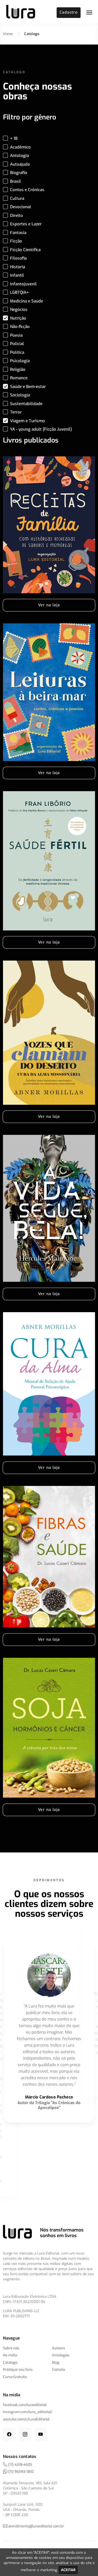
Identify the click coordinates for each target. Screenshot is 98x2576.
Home (8, 34)
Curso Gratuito (15, 2377)
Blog (56, 2362)
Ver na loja (49, 605)
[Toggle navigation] (89, 12)
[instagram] (25, 2434)
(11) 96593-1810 (20, 2472)
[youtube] (41, 2434)
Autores (59, 2348)
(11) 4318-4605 (20, 2465)
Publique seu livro (18, 2370)
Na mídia (10, 2355)
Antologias (61, 2355)
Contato (58, 2370)
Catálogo (10, 2362)
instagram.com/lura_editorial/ (28, 2412)
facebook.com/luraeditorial (25, 2405)
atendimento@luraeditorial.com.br (36, 2526)
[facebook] (9, 2434)
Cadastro (69, 12)
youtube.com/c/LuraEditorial (26, 2419)
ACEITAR (68, 2570)
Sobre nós (11, 2348)
